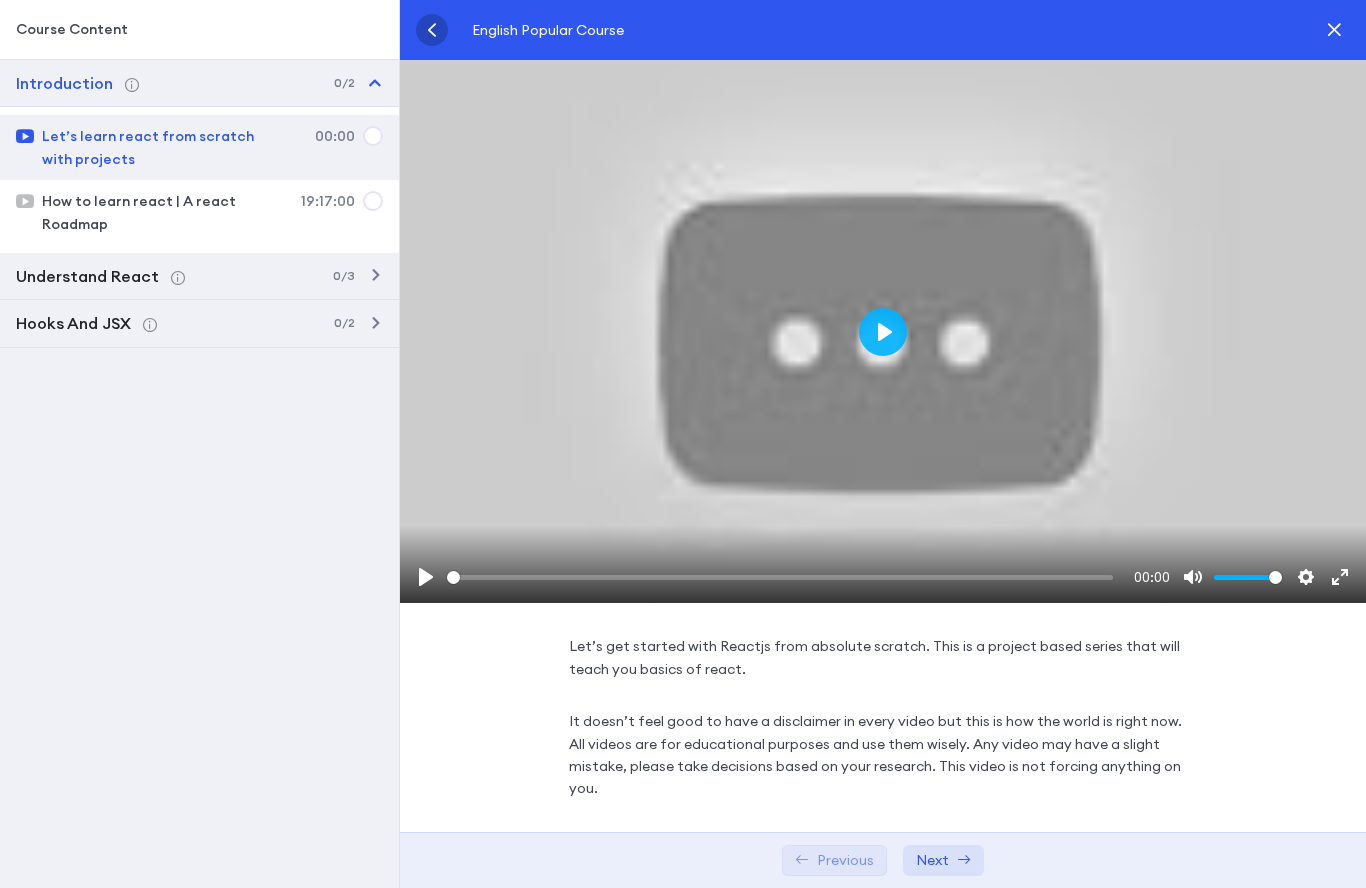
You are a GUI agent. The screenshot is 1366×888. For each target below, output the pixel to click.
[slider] (780, 577)
